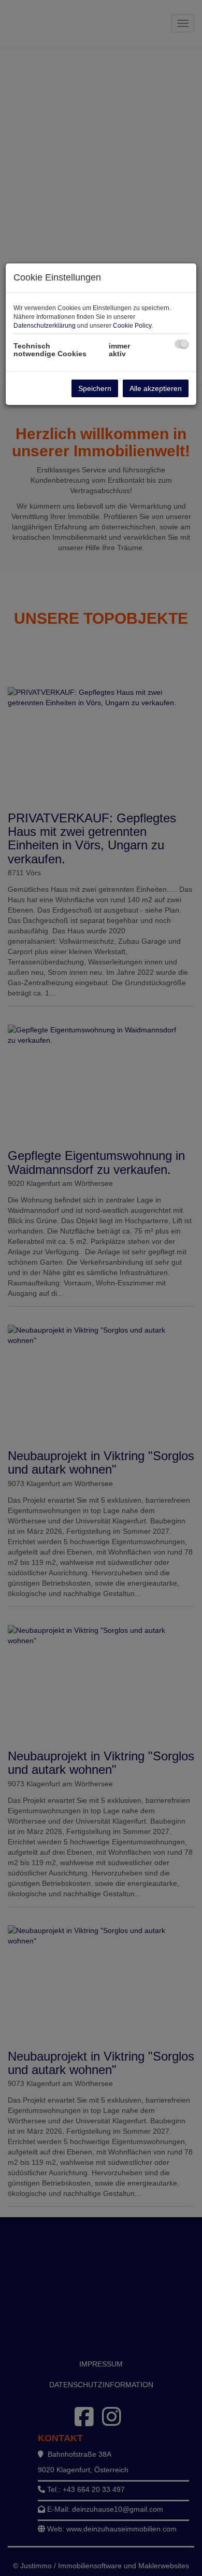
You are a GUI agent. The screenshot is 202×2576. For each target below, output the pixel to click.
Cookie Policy (132, 326)
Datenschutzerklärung (45, 326)
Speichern (95, 388)
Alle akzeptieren (156, 388)
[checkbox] (182, 344)
